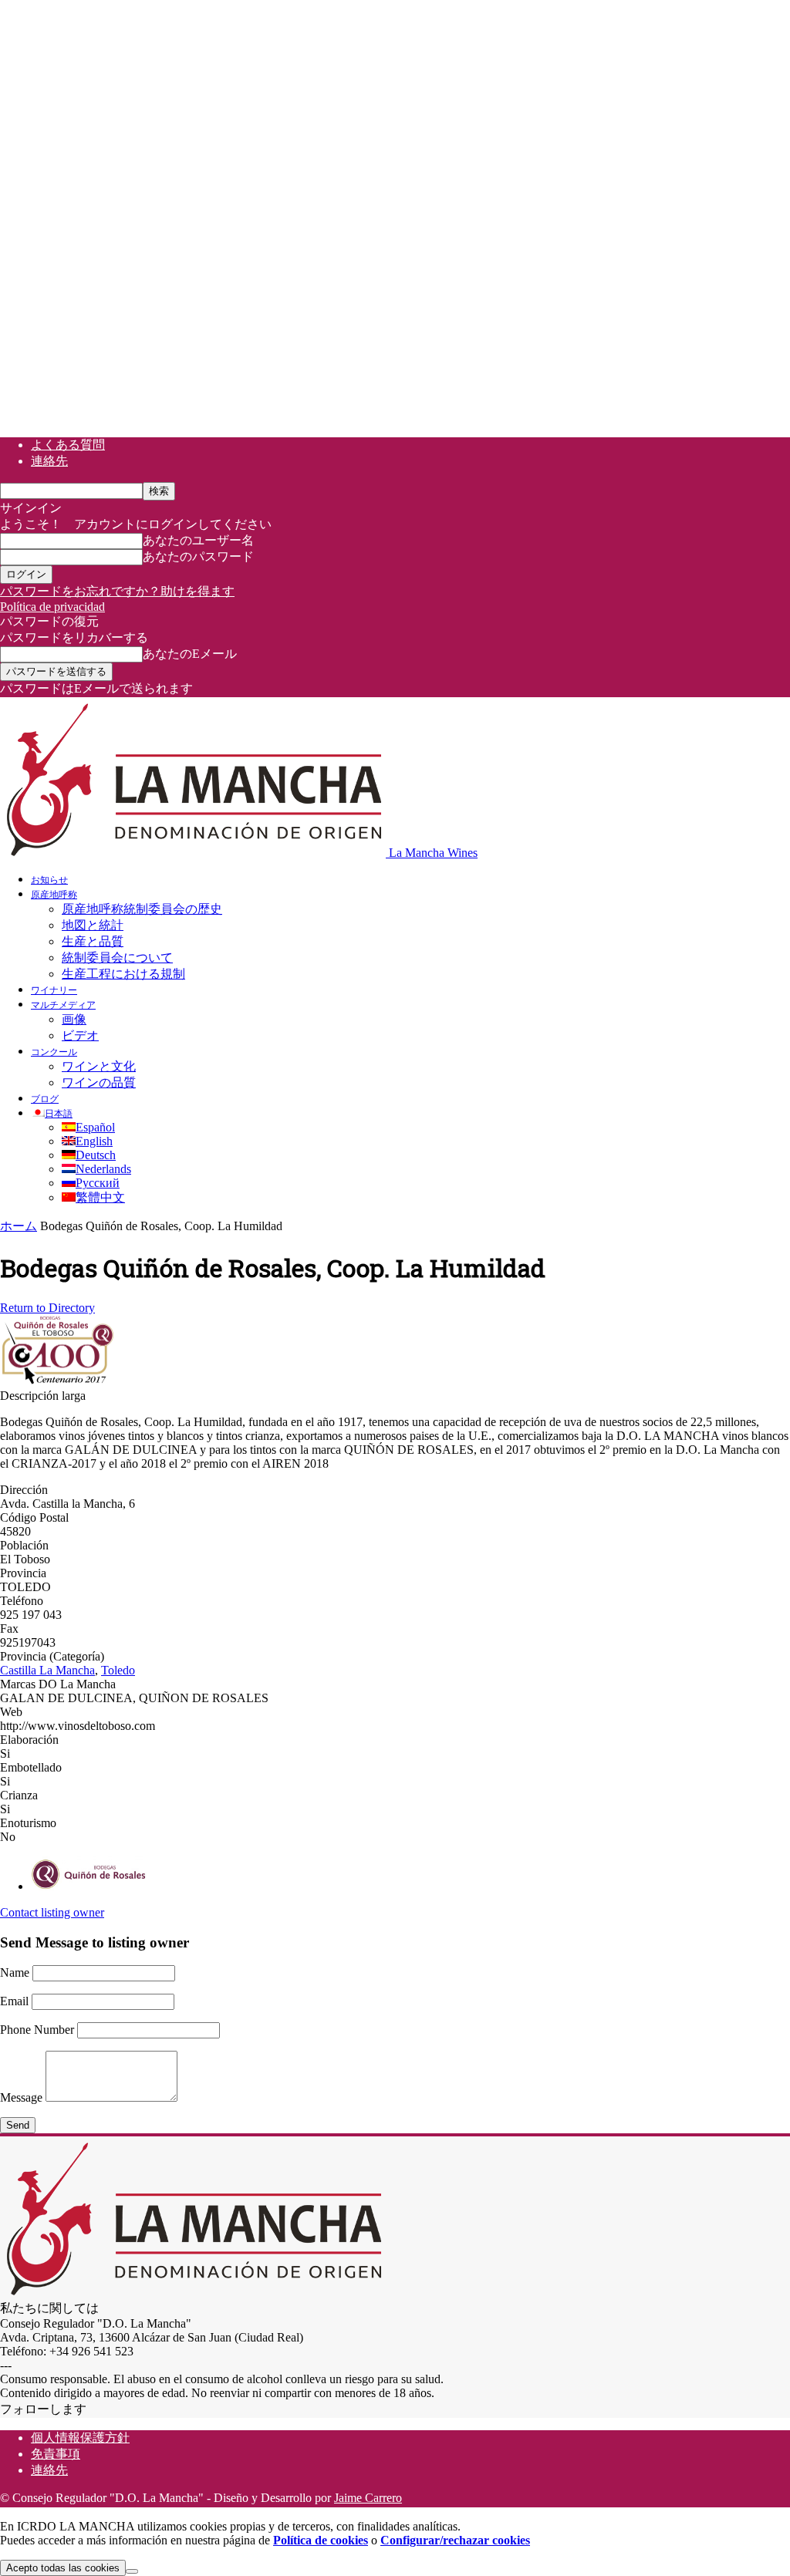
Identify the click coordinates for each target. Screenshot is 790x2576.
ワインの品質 (99, 1082)
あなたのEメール (190, 654)
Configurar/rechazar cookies (455, 2540)
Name (15, 1972)
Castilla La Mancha (47, 1670)
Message (21, 2097)
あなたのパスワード (198, 556)
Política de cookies (321, 2540)
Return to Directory (47, 1308)
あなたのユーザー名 (198, 540)
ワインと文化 (99, 1066)
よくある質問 (68, 445)
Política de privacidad (52, 607)
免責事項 (56, 2454)
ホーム (19, 1226)
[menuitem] (52, 1113)
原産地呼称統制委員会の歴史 (142, 909)
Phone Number (37, 2030)
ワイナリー (54, 990)
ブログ (45, 1098)
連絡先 (49, 461)
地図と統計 (93, 925)
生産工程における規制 (123, 974)
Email (14, 2001)
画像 (74, 1019)
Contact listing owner (52, 1912)
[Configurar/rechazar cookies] (132, 2571)
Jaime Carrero (368, 2498)
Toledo (118, 1670)
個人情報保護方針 (80, 2438)
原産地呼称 (54, 894)
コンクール (54, 1051)
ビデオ (80, 1035)
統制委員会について (117, 958)
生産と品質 (93, 941)
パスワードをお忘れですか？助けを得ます (117, 591)
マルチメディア (63, 1004)
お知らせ (49, 879)
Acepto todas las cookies (63, 2568)
